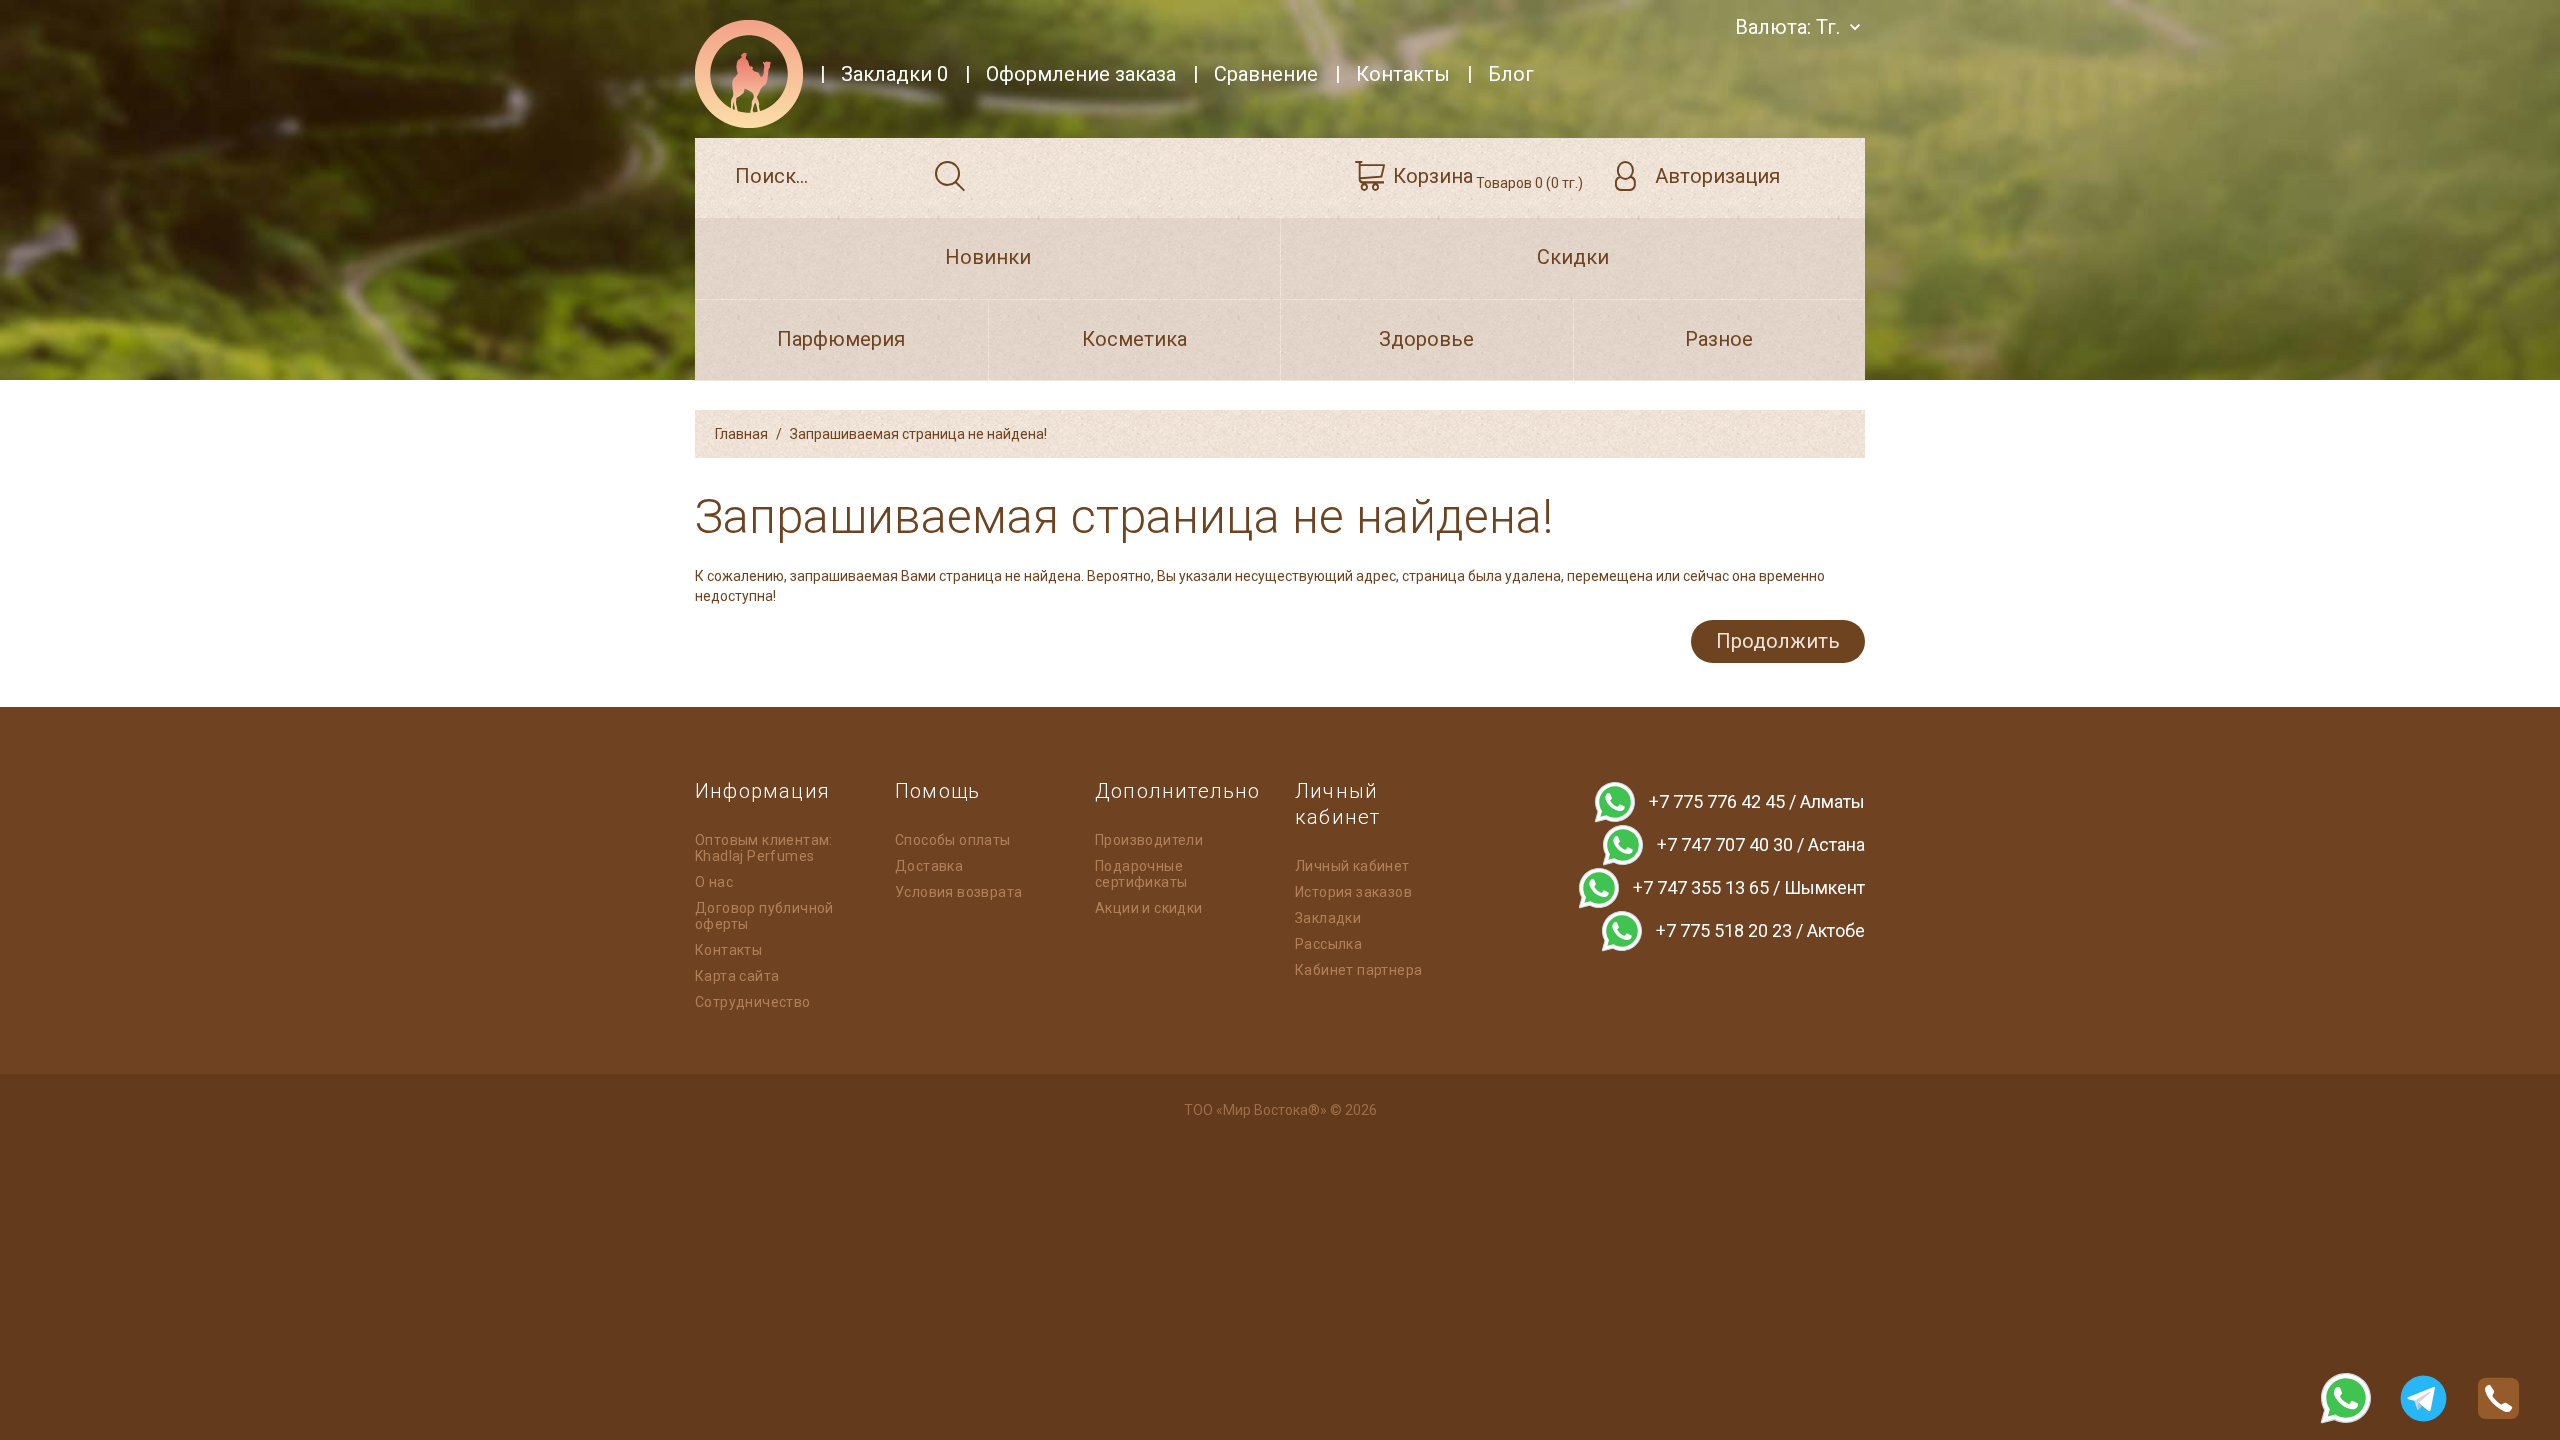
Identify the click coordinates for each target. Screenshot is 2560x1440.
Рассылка (1328, 944)
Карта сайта (737, 976)
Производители (1149, 840)
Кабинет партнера (1358, 970)
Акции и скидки (1149, 908)
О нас (714, 882)
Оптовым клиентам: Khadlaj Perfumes (764, 848)
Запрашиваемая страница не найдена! (918, 434)
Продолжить (1778, 641)
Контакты (728, 950)
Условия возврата (958, 892)
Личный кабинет (1352, 866)
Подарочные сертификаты (1141, 874)
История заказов (1353, 892)
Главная (741, 434)
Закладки (1328, 918)
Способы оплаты (953, 840)
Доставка (929, 866)
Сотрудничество (753, 1002)
